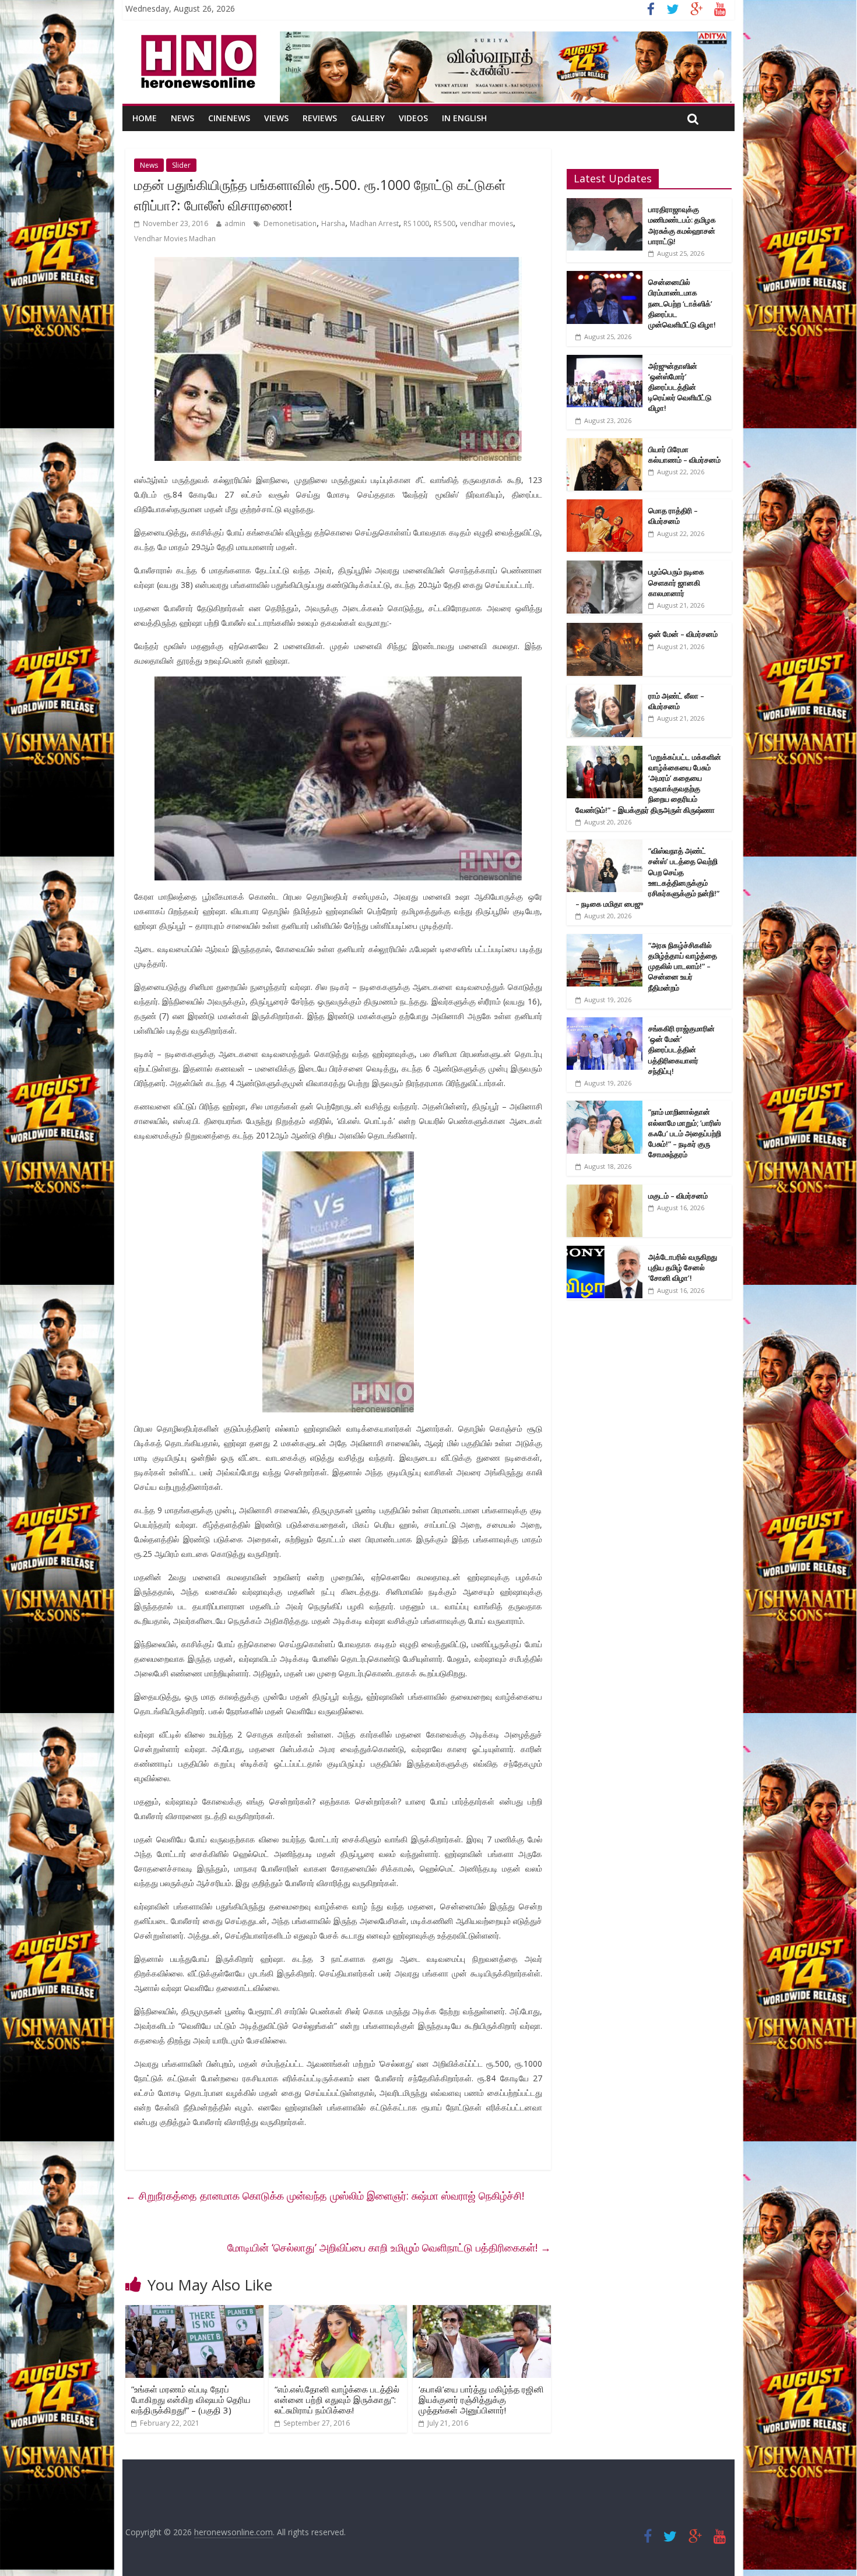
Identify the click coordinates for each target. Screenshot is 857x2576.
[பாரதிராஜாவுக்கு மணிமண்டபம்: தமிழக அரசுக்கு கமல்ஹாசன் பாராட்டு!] (605, 204)
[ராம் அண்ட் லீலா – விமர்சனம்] (605, 691)
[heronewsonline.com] (196, 38)
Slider (181, 165)
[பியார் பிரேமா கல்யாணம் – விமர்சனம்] (605, 444)
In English (464, 118)
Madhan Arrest (374, 223)
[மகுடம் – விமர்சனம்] (605, 1191)
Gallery (368, 118)
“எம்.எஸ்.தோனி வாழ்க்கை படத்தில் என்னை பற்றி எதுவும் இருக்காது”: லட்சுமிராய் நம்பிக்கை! (337, 2399)
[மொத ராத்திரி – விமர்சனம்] (605, 505)
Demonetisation (290, 223)
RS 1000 (416, 223)
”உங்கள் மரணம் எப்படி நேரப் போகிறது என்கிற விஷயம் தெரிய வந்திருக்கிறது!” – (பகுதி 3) (191, 2399)
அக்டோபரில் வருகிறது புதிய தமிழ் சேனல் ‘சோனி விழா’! (683, 1267)
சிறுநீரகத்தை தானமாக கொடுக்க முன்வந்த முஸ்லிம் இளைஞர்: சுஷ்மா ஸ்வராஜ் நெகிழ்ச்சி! (325, 2196)
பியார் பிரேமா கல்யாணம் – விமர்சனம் (684, 454)
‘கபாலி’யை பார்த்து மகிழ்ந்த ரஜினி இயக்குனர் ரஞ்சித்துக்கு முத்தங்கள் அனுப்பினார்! (481, 2399)
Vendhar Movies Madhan (175, 239)
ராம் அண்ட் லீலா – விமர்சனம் (676, 701)
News (182, 118)
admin (235, 223)
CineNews (229, 118)
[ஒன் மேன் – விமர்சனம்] (605, 629)
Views (276, 118)
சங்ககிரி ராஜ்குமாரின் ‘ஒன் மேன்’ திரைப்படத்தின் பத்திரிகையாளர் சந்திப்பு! (682, 1050)
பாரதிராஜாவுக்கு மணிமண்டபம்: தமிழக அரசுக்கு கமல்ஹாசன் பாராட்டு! (682, 225)
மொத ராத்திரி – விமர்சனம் (673, 516)
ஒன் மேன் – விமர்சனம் (683, 634)
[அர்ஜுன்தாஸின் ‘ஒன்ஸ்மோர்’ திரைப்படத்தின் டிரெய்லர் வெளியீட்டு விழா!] (605, 361)
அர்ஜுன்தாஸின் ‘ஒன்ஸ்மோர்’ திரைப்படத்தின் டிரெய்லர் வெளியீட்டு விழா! (680, 387)
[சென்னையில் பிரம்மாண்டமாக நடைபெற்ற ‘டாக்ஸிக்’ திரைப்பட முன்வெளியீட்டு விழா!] (605, 277)
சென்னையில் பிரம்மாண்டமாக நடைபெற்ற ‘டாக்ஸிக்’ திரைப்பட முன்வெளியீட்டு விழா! (682, 303)
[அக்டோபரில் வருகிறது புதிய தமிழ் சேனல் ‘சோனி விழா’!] (605, 1252)
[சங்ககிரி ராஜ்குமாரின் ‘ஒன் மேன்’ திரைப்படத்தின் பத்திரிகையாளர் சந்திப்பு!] (605, 1023)
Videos (413, 118)
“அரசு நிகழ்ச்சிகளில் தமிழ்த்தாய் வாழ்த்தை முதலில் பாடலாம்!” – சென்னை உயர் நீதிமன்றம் (683, 966)
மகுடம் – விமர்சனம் (678, 1196)
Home (145, 118)
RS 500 (445, 223)
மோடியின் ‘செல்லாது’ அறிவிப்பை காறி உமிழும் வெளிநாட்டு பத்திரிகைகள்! (389, 2247)
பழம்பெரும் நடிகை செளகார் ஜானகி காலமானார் (676, 582)
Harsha (333, 223)
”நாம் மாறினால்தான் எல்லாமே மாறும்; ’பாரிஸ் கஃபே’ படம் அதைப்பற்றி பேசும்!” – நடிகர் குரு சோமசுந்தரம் (685, 1133)
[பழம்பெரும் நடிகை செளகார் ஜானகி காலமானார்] (605, 567)
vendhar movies (487, 223)
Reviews (320, 118)
